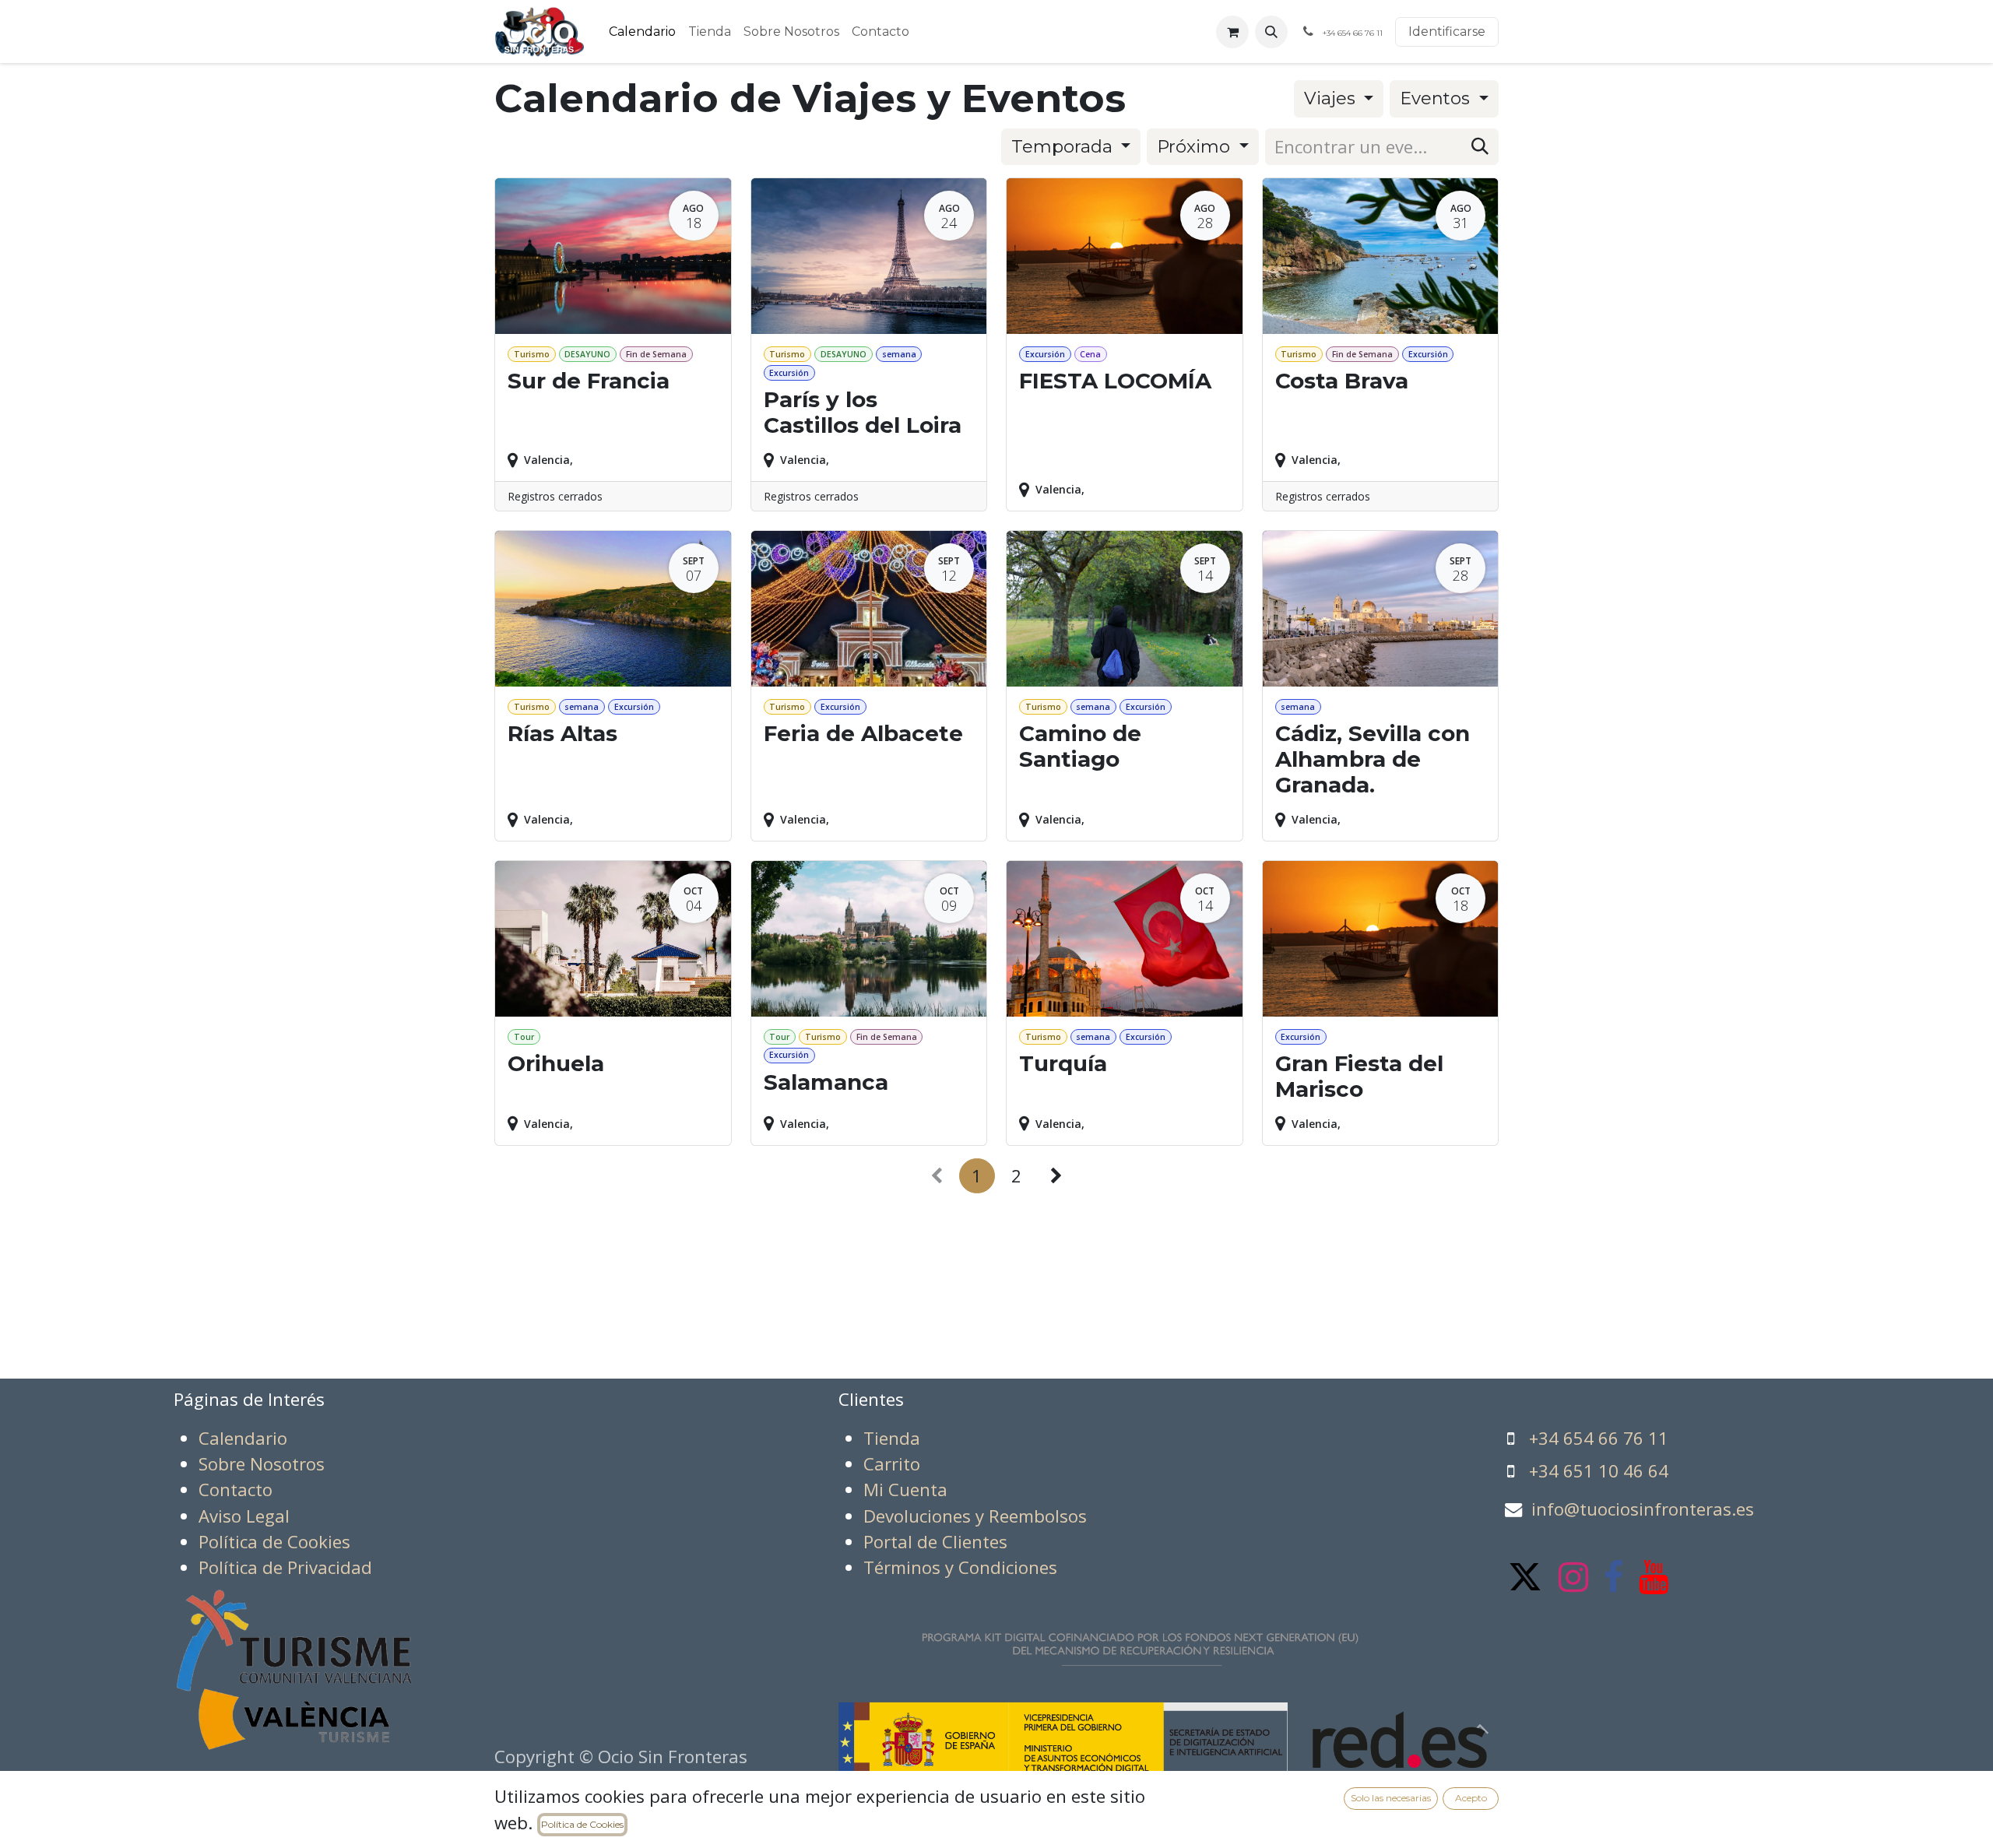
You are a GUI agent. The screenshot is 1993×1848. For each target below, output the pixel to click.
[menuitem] (642, 32)
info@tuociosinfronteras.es (1643, 1509)
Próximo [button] (1196, 146)
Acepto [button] (1471, 1798)
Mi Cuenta (905, 1490)
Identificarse (1447, 32)
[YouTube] (1654, 1577)
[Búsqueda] (1480, 147)
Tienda (892, 1438)
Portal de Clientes (935, 1542)
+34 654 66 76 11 (1599, 1438)
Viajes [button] (1332, 98)
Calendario (243, 1438)
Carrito (892, 1464)
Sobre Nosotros (262, 1464)
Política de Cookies (582, 1824)
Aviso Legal (244, 1516)
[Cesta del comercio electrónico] (1232, 32)
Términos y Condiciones (960, 1567)
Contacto (236, 1490)
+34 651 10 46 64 (1599, 1471)
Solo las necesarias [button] (1391, 1798)
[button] (1271, 32)
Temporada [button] (1064, 146)
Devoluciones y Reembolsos (975, 1516)
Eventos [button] (1437, 98)
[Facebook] (1613, 1577)
